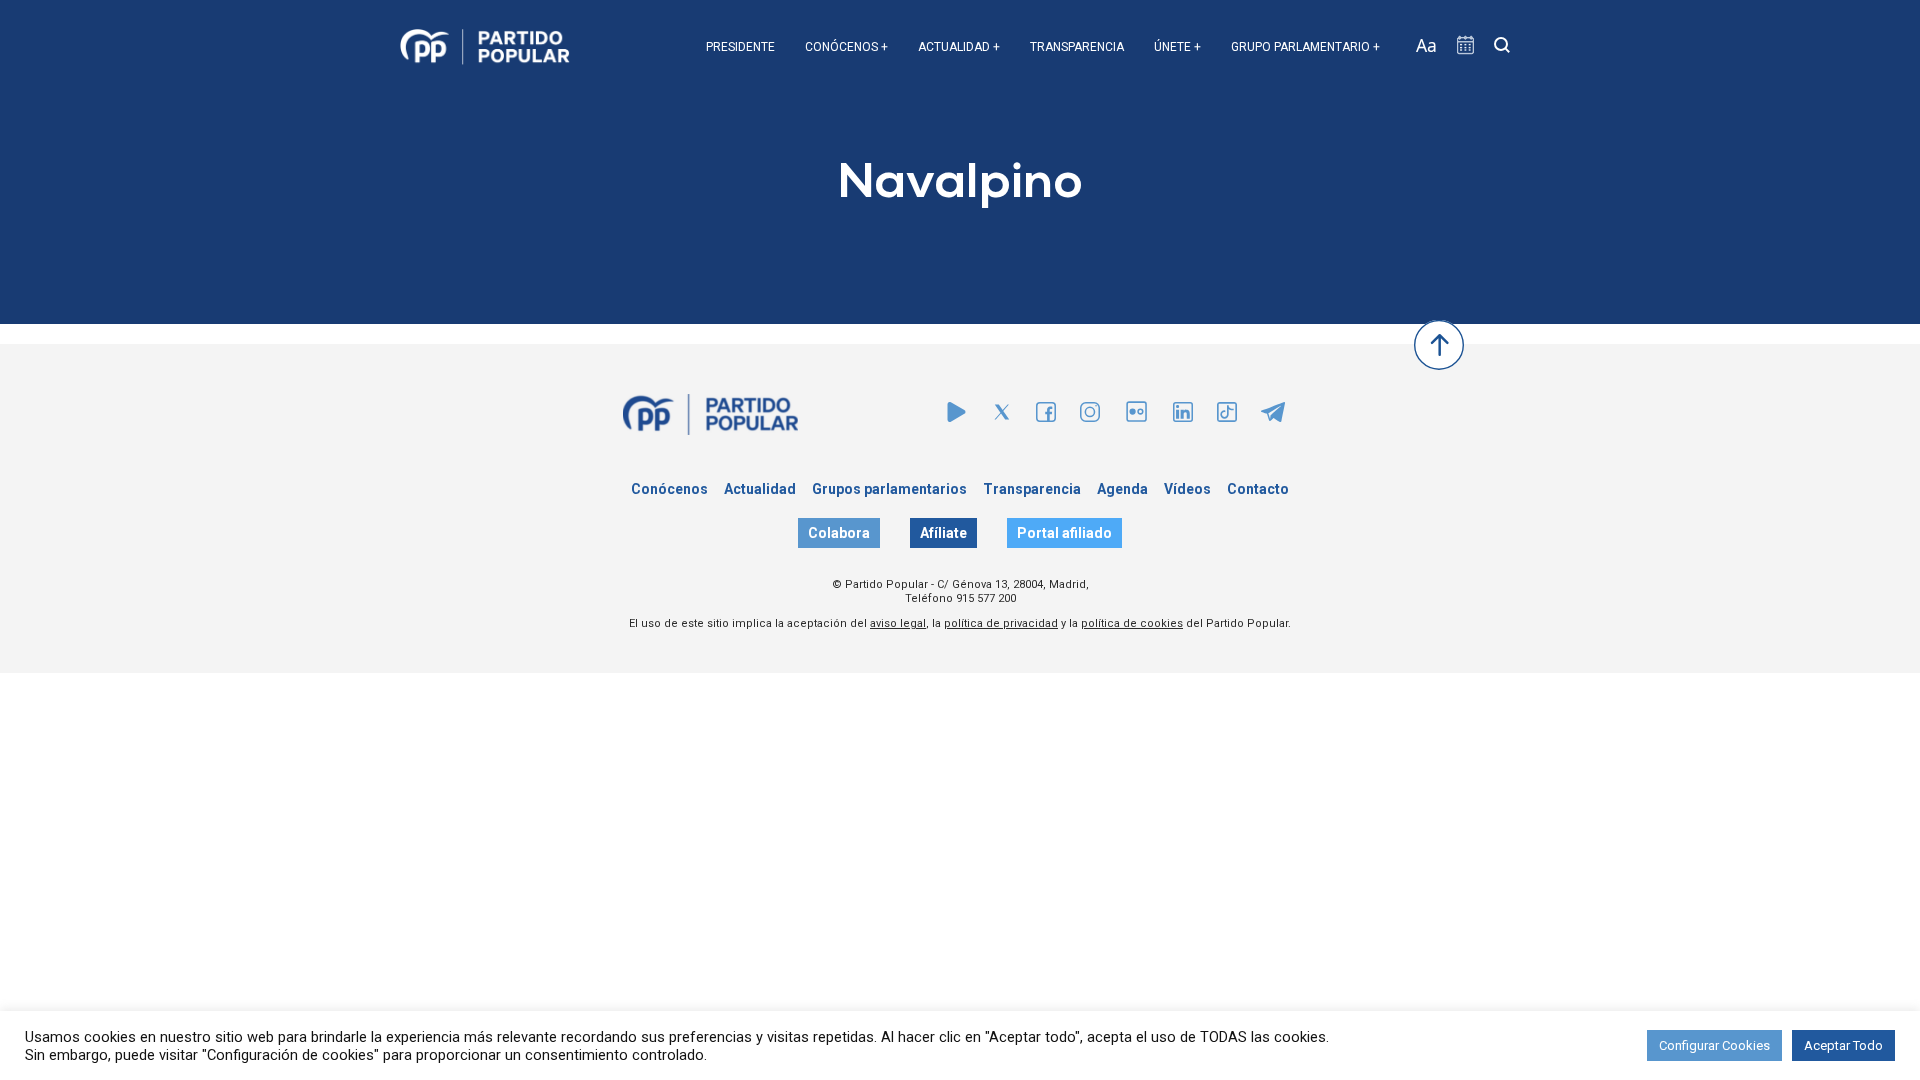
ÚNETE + (1177, 47)
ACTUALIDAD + (959, 47)
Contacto (1258, 489)
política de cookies (1132, 623)
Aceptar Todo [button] (1843, 1045)
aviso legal (898, 623)
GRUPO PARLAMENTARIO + (1305, 47)
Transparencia (1032, 489)
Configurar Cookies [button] (1714, 1045)
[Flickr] (1136, 421)
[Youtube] (956, 416)
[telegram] (1273, 416)
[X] (1002, 416)
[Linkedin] (1183, 416)
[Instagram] (1090, 416)
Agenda (1122, 489)
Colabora (839, 533)
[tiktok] (1227, 416)
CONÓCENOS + (846, 47)
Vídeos (1187, 489)
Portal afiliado (1064, 533)
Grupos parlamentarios (889, 489)
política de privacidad (1001, 623)
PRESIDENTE (740, 47)
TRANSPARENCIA (1077, 47)
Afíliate (943, 533)
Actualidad (760, 489)
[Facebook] (1046, 416)
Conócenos (669, 489)
